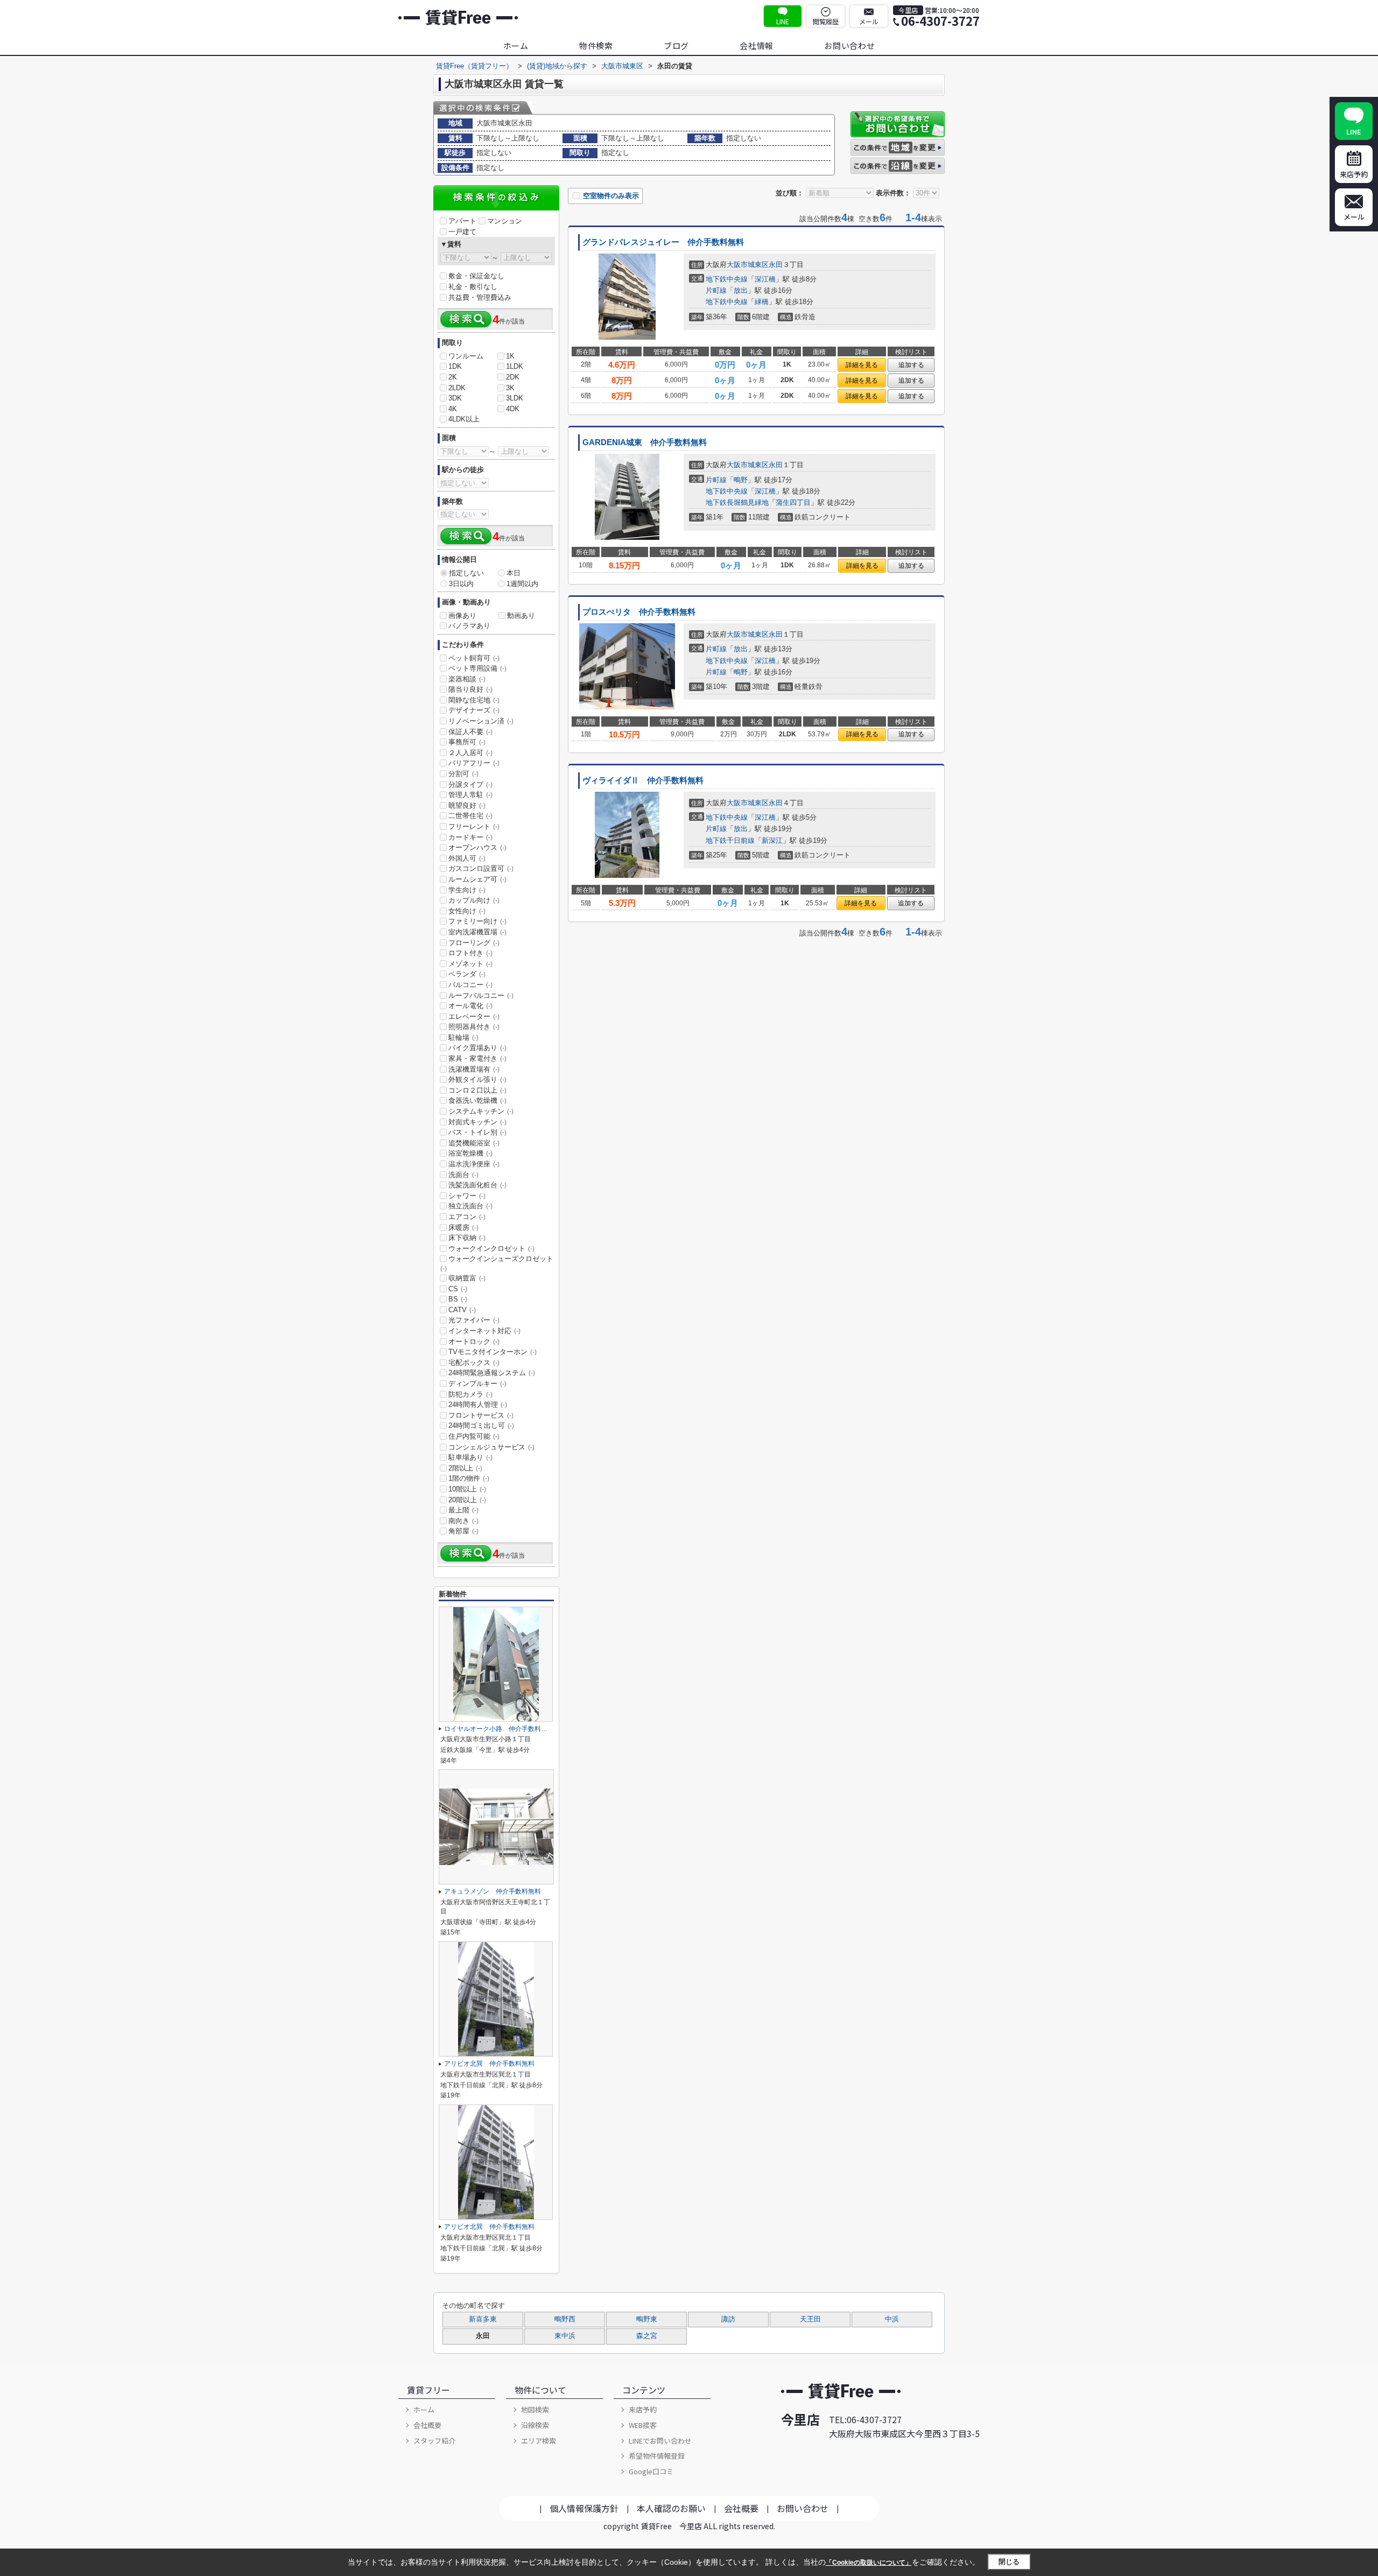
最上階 (463, 1510)
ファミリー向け (477, 921)
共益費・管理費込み (480, 297)
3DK (455, 398)
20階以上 (467, 1500)
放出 (741, 290)
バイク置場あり (477, 1048)
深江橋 (765, 279)
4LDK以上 (464, 419)
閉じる (1009, 2562)
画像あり (462, 615)
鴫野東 (647, 2319)
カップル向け (474, 900)
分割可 (463, 774)
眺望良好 (467, 805)
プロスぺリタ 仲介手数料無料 (639, 612)
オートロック (474, 1342)
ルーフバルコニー (481, 995)
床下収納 (467, 1238)
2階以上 (465, 1468)
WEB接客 (643, 2425)
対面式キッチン (477, 1122)
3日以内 (461, 584)
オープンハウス (477, 847)
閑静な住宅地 (474, 700)
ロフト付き (470, 953)
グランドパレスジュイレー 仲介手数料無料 (663, 242)
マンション (505, 221)
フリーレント (474, 826)
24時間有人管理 (478, 1405)
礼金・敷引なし (473, 287)
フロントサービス (481, 1415)
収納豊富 (467, 1278)
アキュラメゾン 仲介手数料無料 (493, 1891)
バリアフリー (474, 763)
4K (453, 409)
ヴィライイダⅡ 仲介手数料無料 (643, 780)
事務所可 (467, 742)
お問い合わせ (850, 45)
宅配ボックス (474, 1363)
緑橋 (762, 302)
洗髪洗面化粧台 (477, 1185)
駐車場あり (470, 1457)
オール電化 (470, 1006)
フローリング (474, 943)
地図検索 (535, 2409)
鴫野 (741, 480)
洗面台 (463, 1175)
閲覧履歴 (826, 21)
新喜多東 (483, 2319)
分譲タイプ (470, 784)
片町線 (716, 290)
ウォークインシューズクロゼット (497, 1263)
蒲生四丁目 (793, 502)
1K (510, 356)
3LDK (515, 398)
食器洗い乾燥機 (477, 1100)
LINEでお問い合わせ (660, 2441)
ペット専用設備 (477, 668)
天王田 (810, 2319)
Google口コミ (651, 2471)
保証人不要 (470, 732)
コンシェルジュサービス (491, 1447)
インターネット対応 (484, 1331)
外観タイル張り (477, 1079)
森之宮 (647, 2336)
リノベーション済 (481, 721)
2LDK (457, 388)
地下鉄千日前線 (730, 840)
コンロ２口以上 (477, 1090)
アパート (462, 221)
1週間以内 (522, 584)
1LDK (515, 366)
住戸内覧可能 (474, 1436)
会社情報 (757, 45)
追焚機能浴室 (474, 1143)
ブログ (676, 45)
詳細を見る (862, 365)
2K (453, 377)
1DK (455, 366)
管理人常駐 (470, 795)
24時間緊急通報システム (492, 1373)
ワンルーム (466, 356)
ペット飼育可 (474, 658)
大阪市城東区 (748, 265)
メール (869, 21)
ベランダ (467, 974)
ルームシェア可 (477, 879)
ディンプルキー (477, 1384)
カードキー (470, 837)
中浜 (892, 2319)
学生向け (467, 890)
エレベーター (474, 1016)
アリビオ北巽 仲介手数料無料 (489, 2064)
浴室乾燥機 (470, 1153)
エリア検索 (539, 2441)
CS (458, 1289)
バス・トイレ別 (477, 1132)
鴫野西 (565, 2319)
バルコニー (470, 985)
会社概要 (427, 2425)
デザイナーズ (474, 710)
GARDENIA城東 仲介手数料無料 (645, 442)
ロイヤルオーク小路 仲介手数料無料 (499, 1729)
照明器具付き (474, 1027)
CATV (462, 1310)
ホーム (516, 45)
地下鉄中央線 (727, 279)
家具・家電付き (477, 1058)
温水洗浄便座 (474, 1164)
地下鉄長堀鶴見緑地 (737, 502)
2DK (513, 377)
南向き (463, 1521)
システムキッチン (481, 1111)
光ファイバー (474, 1320)
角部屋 (463, 1531)
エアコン (467, 1217)
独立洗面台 (470, 1206)
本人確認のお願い (671, 2508)
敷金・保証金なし (476, 276)
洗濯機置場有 (474, 1069)
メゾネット (470, 964)
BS (458, 1299)
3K (510, 388)
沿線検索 (535, 2425)
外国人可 (467, 858)
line (783, 21)
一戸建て (462, 232)
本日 (514, 573)
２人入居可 (470, 753)
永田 (776, 265)
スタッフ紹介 (434, 2441)
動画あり (521, 615)
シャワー (467, 1196)
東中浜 (565, 2336)
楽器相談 (467, 679)
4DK (513, 409)
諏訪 (728, 2319)
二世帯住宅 (470, 816)
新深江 (772, 840)
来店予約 (643, 2409)
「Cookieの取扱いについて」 (869, 2563)
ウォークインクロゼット (491, 1248)
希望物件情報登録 (657, 2456)
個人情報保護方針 (584, 2508)
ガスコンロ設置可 (481, 868)
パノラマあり (469, 626)
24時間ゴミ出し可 (481, 1426)
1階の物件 (469, 1478)
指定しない (466, 573)
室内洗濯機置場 (477, 932)
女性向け (467, 911)
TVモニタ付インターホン (493, 1352)
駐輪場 (463, 1037)
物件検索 (596, 45)
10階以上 (467, 1489)
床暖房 (463, 1227)
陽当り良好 (470, 689)
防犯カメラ (470, 1394)
